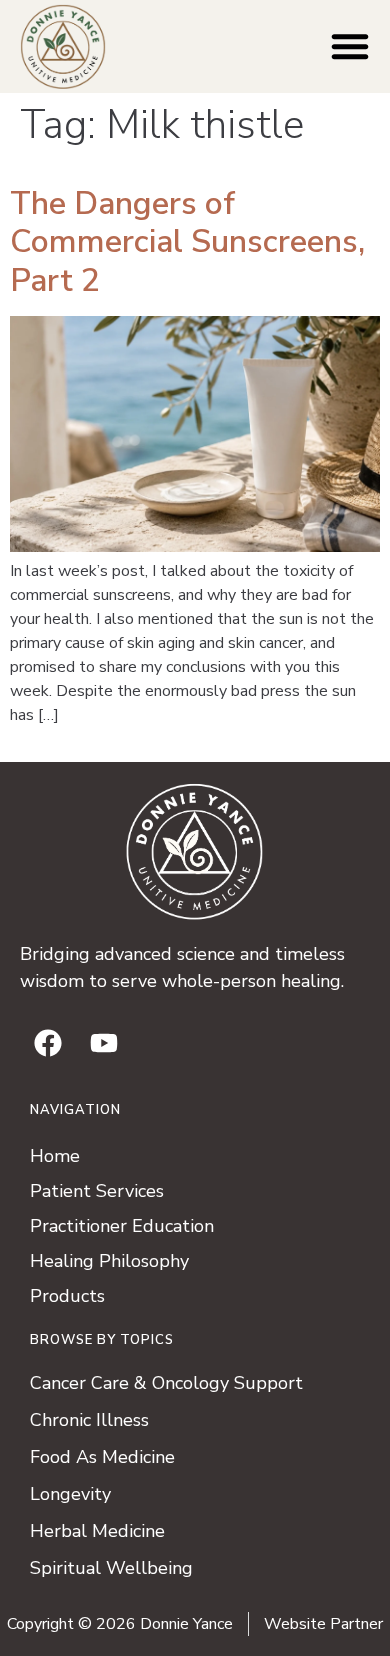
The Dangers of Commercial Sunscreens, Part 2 (187, 242)
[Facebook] (48, 1043)
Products (67, 1296)
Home (55, 1156)
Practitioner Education (122, 1226)
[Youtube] (104, 1043)
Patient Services (97, 1191)
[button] (350, 46)
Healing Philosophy (109, 1261)
